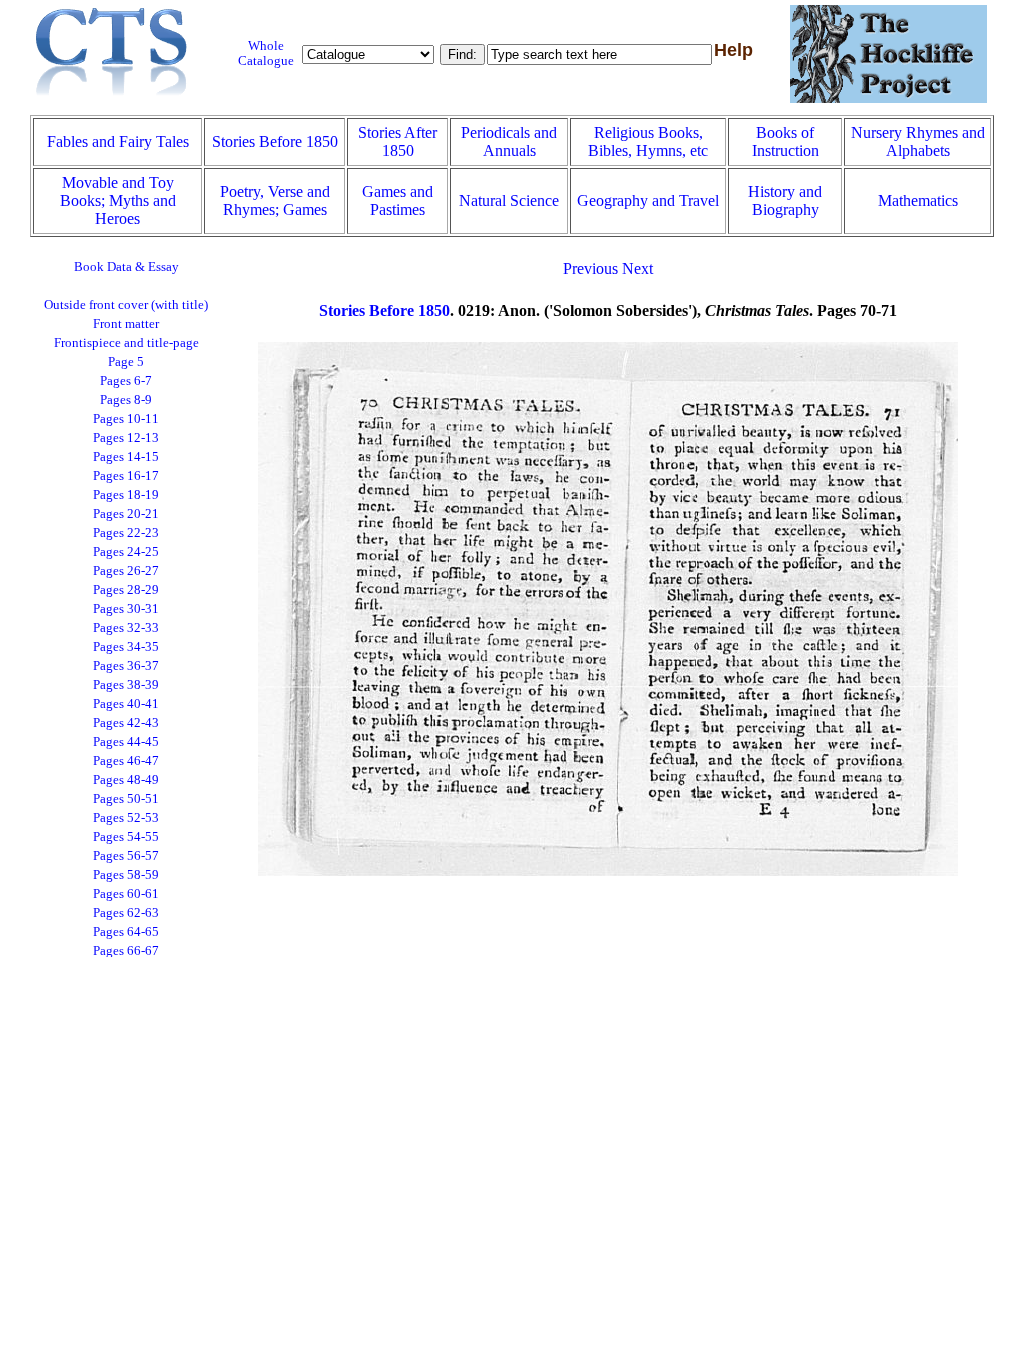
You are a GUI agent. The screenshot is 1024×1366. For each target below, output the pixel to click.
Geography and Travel (648, 200)
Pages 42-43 (126, 723)
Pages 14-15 (126, 457)
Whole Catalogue (266, 53)
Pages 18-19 (126, 495)
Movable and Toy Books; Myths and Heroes (118, 200)
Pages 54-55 (126, 837)
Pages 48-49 (126, 780)
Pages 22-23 (126, 533)
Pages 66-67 (126, 951)
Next (637, 268)
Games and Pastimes (397, 200)
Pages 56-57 (126, 856)
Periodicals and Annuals (509, 141)
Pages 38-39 (126, 685)
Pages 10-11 (126, 419)
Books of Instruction (785, 141)
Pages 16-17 (126, 476)
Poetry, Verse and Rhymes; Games (275, 200)
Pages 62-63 (126, 913)
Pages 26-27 (126, 571)
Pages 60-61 (126, 894)
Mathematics (918, 200)
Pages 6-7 (126, 381)
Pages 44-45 (126, 742)
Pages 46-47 (126, 761)
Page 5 (126, 362)
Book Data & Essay (126, 267)
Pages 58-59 (126, 875)
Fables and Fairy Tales (118, 141)
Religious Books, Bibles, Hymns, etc (648, 141)
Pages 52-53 (126, 818)
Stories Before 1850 (275, 141)
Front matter (126, 324)
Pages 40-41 (126, 704)
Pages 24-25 (126, 552)
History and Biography (785, 200)
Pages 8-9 (126, 400)
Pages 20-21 (126, 514)
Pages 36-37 (126, 666)
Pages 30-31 (126, 609)
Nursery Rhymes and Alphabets (918, 141)
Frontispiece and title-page (126, 343)
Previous (590, 268)
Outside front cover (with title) (126, 305)
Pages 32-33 (126, 628)
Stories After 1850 (397, 141)
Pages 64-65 (126, 932)
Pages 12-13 (126, 438)
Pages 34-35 (126, 647)
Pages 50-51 (126, 799)
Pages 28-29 (126, 590)
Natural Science (509, 200)
